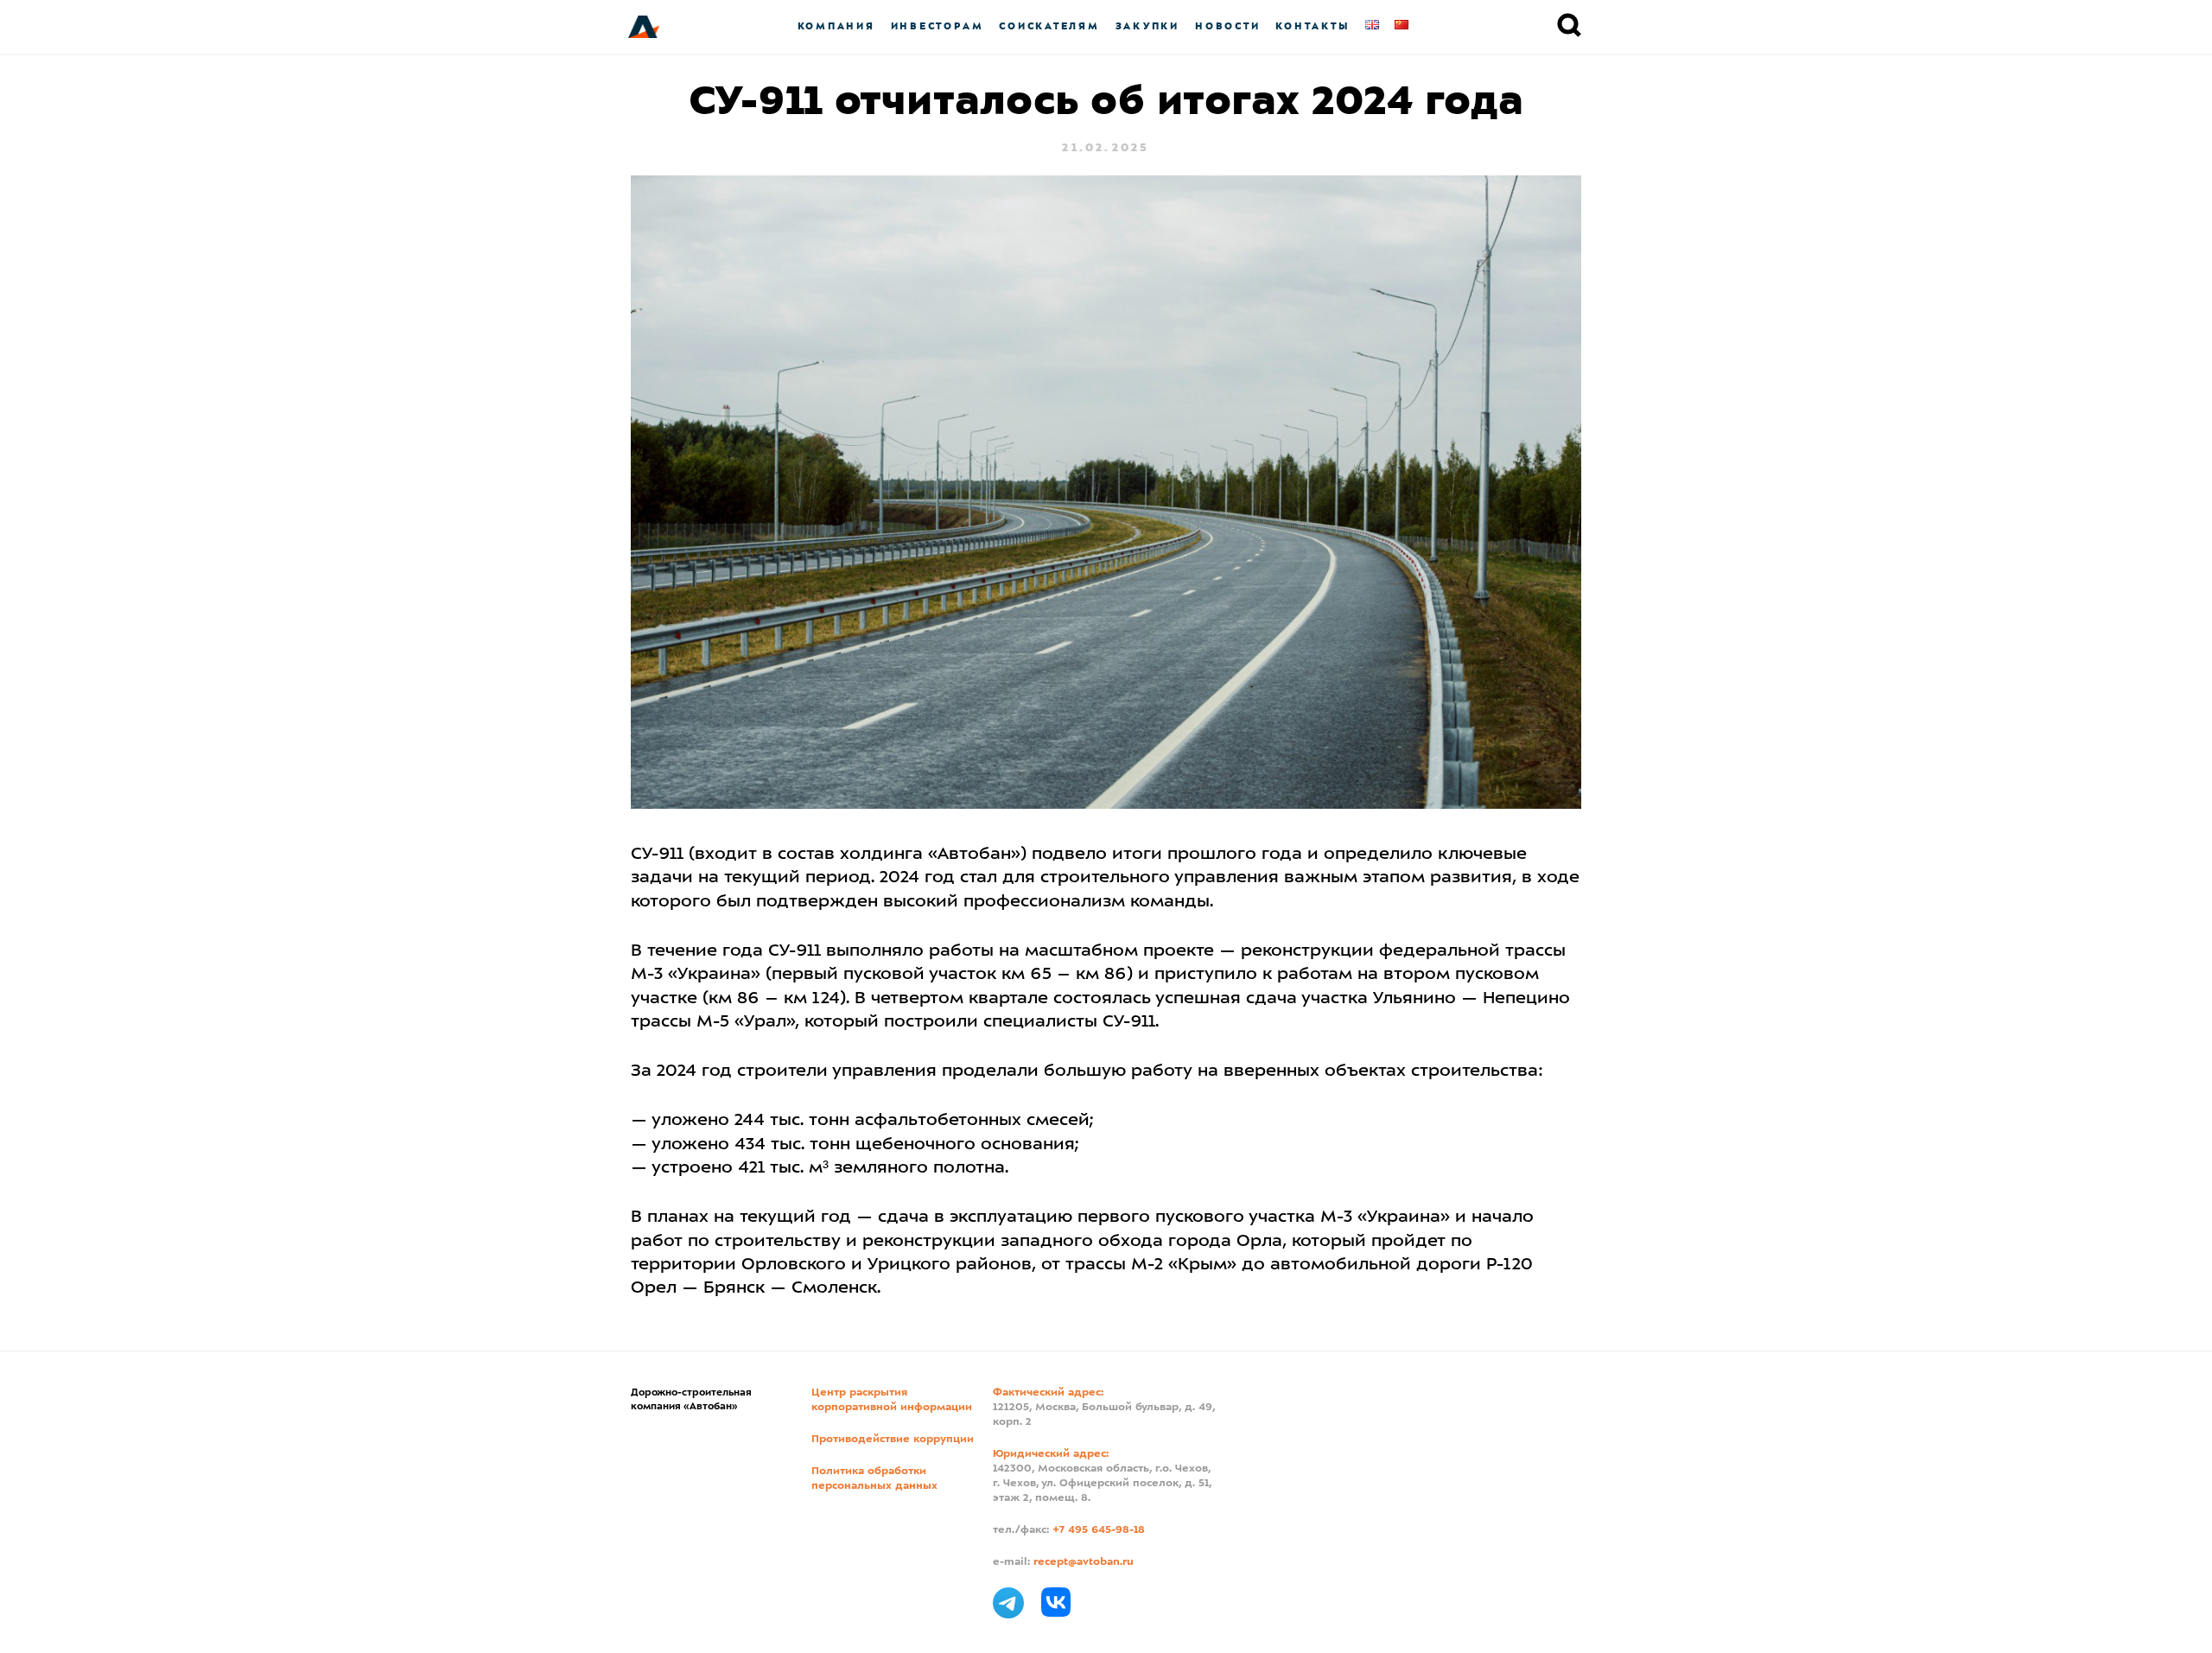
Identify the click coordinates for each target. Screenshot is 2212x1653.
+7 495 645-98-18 (1099, 1530)
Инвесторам (938, 26)
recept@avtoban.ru (1084, 1562)
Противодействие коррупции (893, 1440)
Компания (836, 26)
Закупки (1147, 26)
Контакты (1313, 26)
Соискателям (1049, 26)
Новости (1227, 26)
